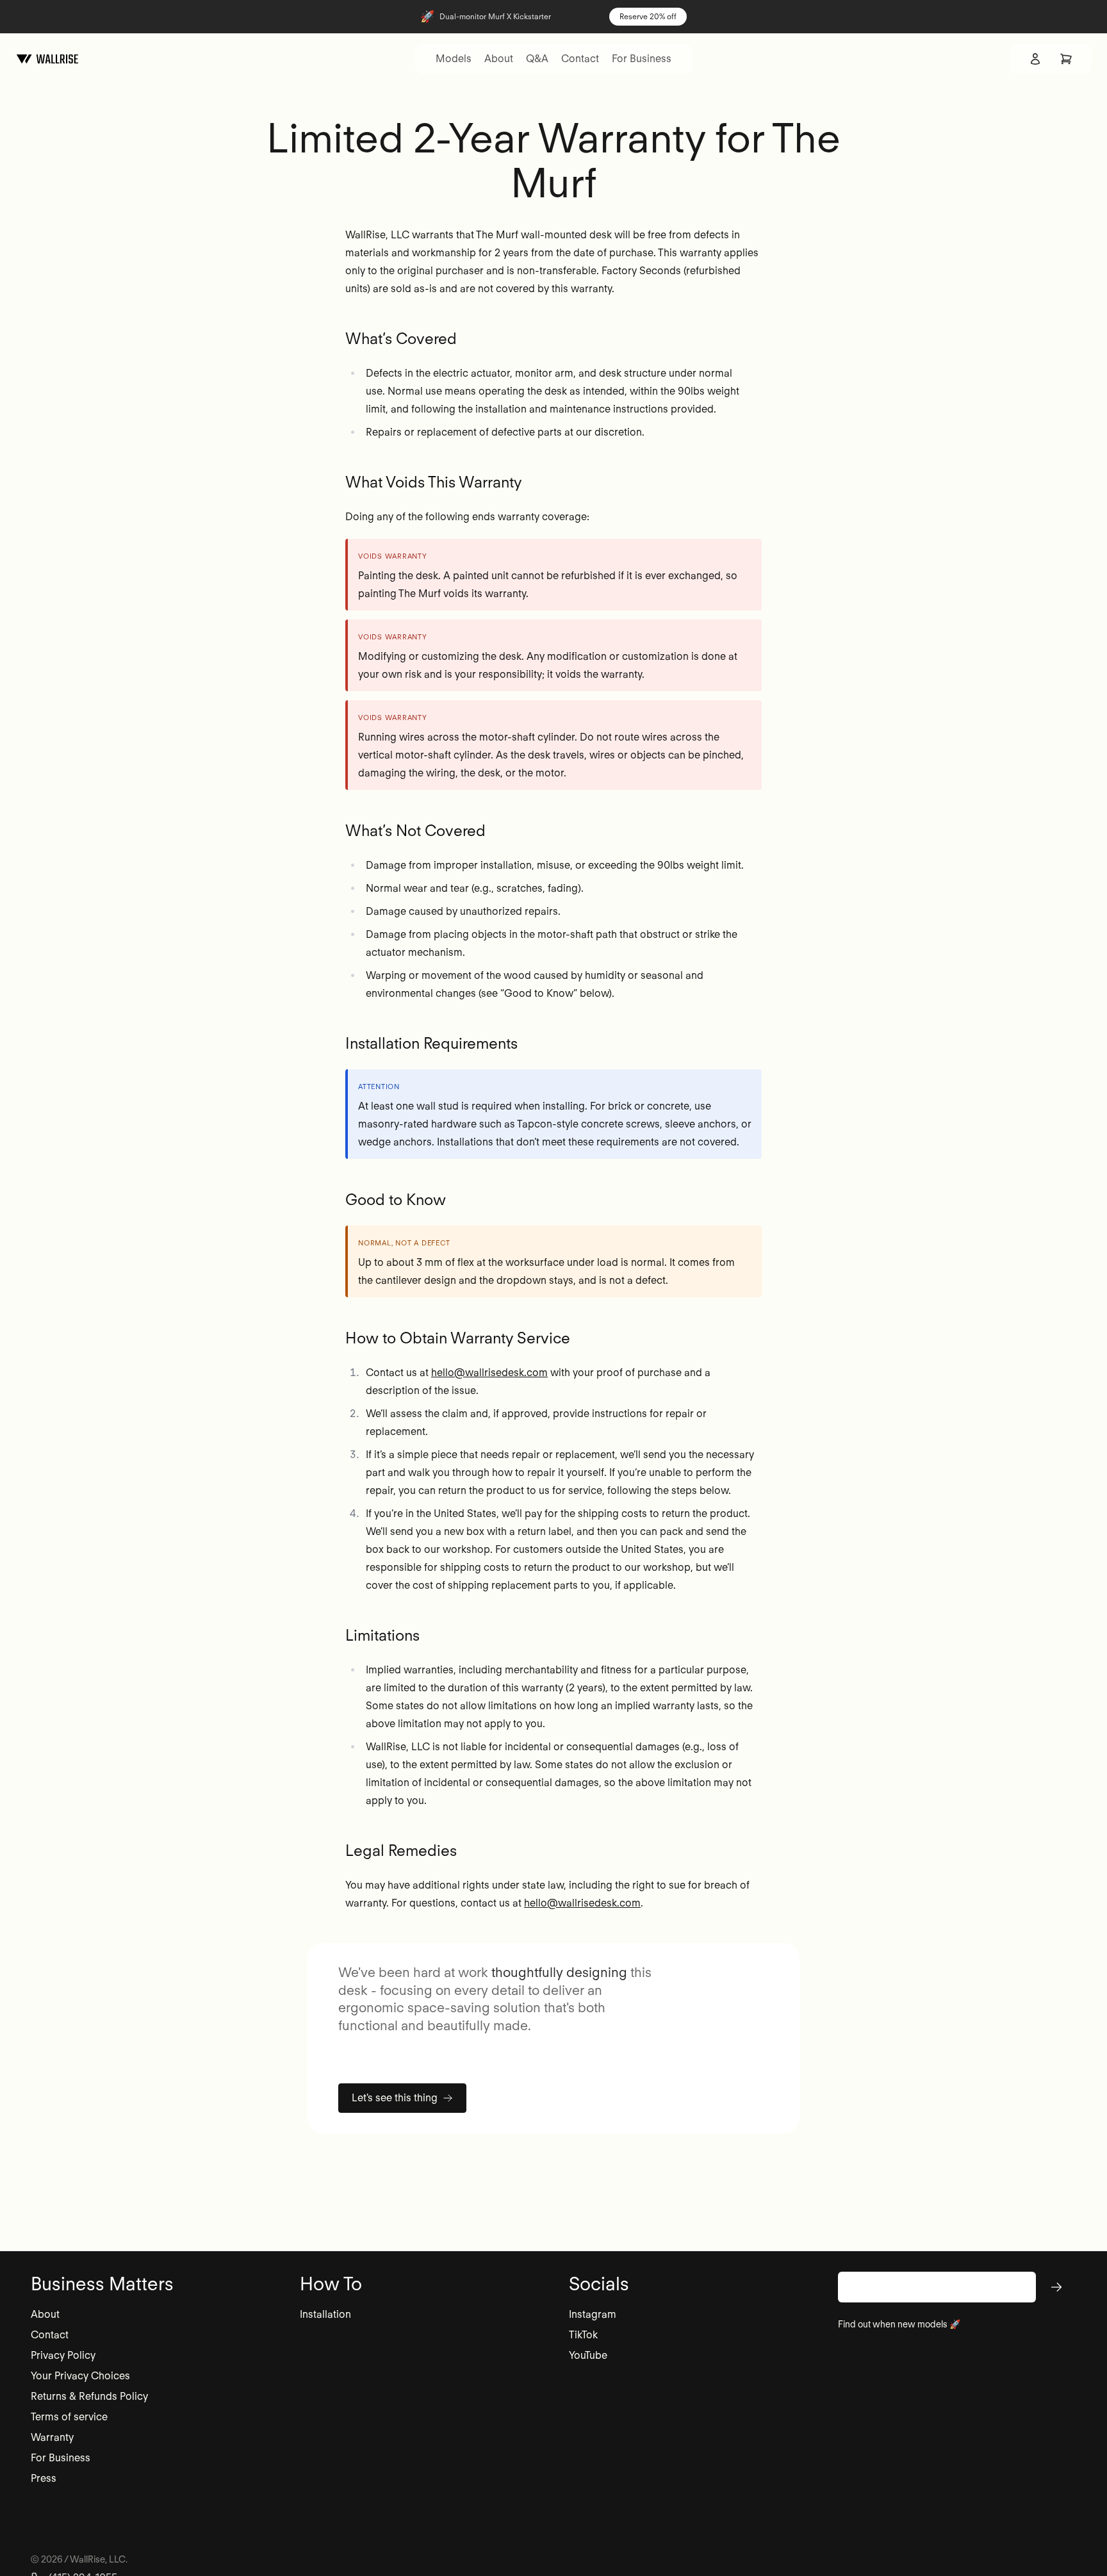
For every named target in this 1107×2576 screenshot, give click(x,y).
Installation (325, 2314)
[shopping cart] (1066, 59)
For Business (642, 59)
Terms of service (69, 2417)
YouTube (588, 2355)
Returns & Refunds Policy (89, 2396)
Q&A (537, 59)
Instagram (593, 2314)
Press (44, 2478)
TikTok (583, 2335)
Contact (580, 59)
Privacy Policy (63, 2355)
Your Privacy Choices (80, 2376)
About (499, 59)
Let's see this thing (395, 2098)
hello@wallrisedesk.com (489, 1373)
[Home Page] (47, 59)
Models (454, 59)
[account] (1035, 59)
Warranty (52, 2437)
